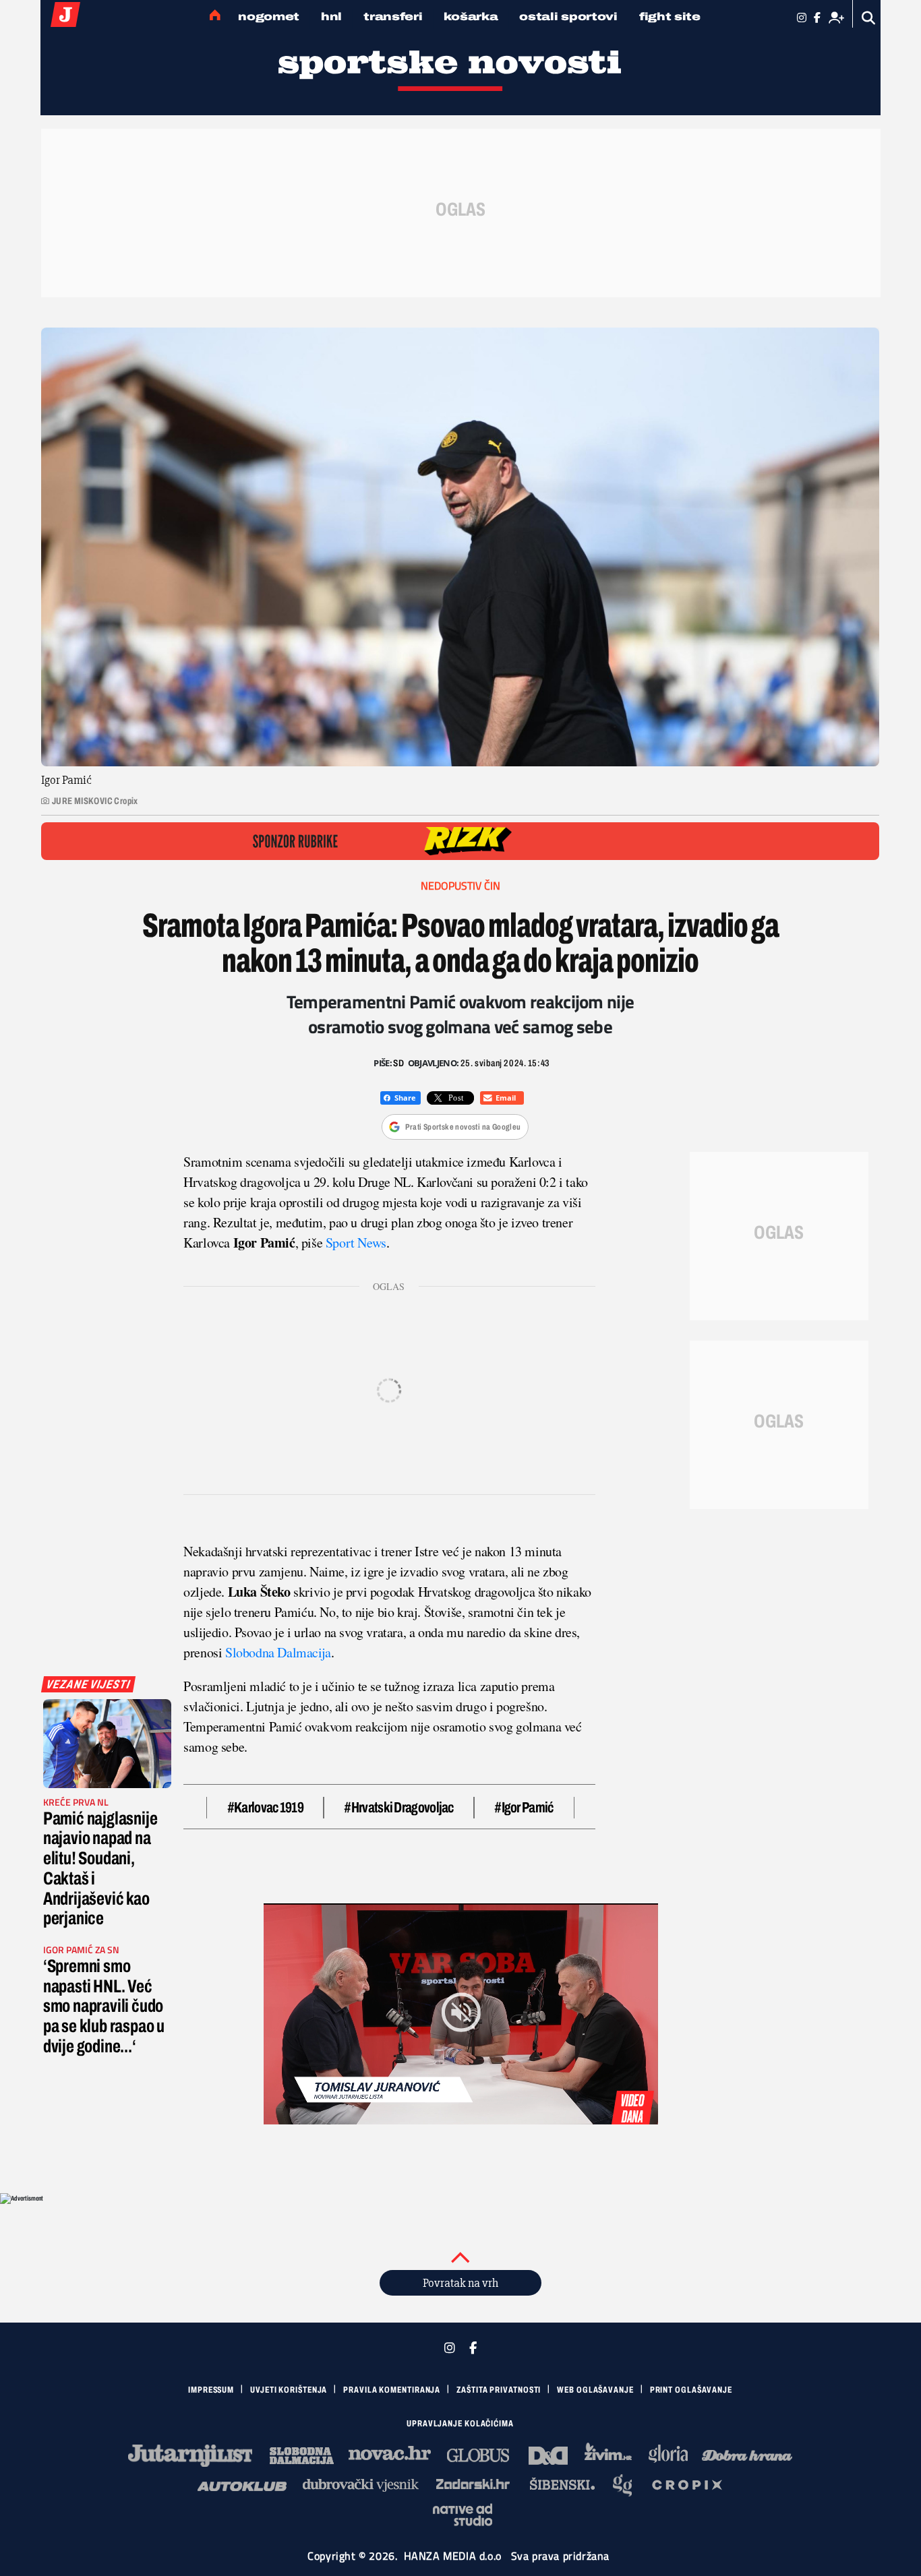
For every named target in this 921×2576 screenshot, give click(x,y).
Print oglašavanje (691, 2390)
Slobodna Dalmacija (278, 1652)
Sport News (356, 1243)
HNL (331, 17)
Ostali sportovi (568, 17)
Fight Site (670, 17)
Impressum (211, 2390)
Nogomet (269, 17)
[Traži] (869, 18)
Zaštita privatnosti (499, 2390)
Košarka (471, 17)
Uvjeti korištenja (289, 2390)
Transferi (393, 17)
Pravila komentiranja (392, 2390)
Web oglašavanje (595, 2390)
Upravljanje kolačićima (460, 2424)
